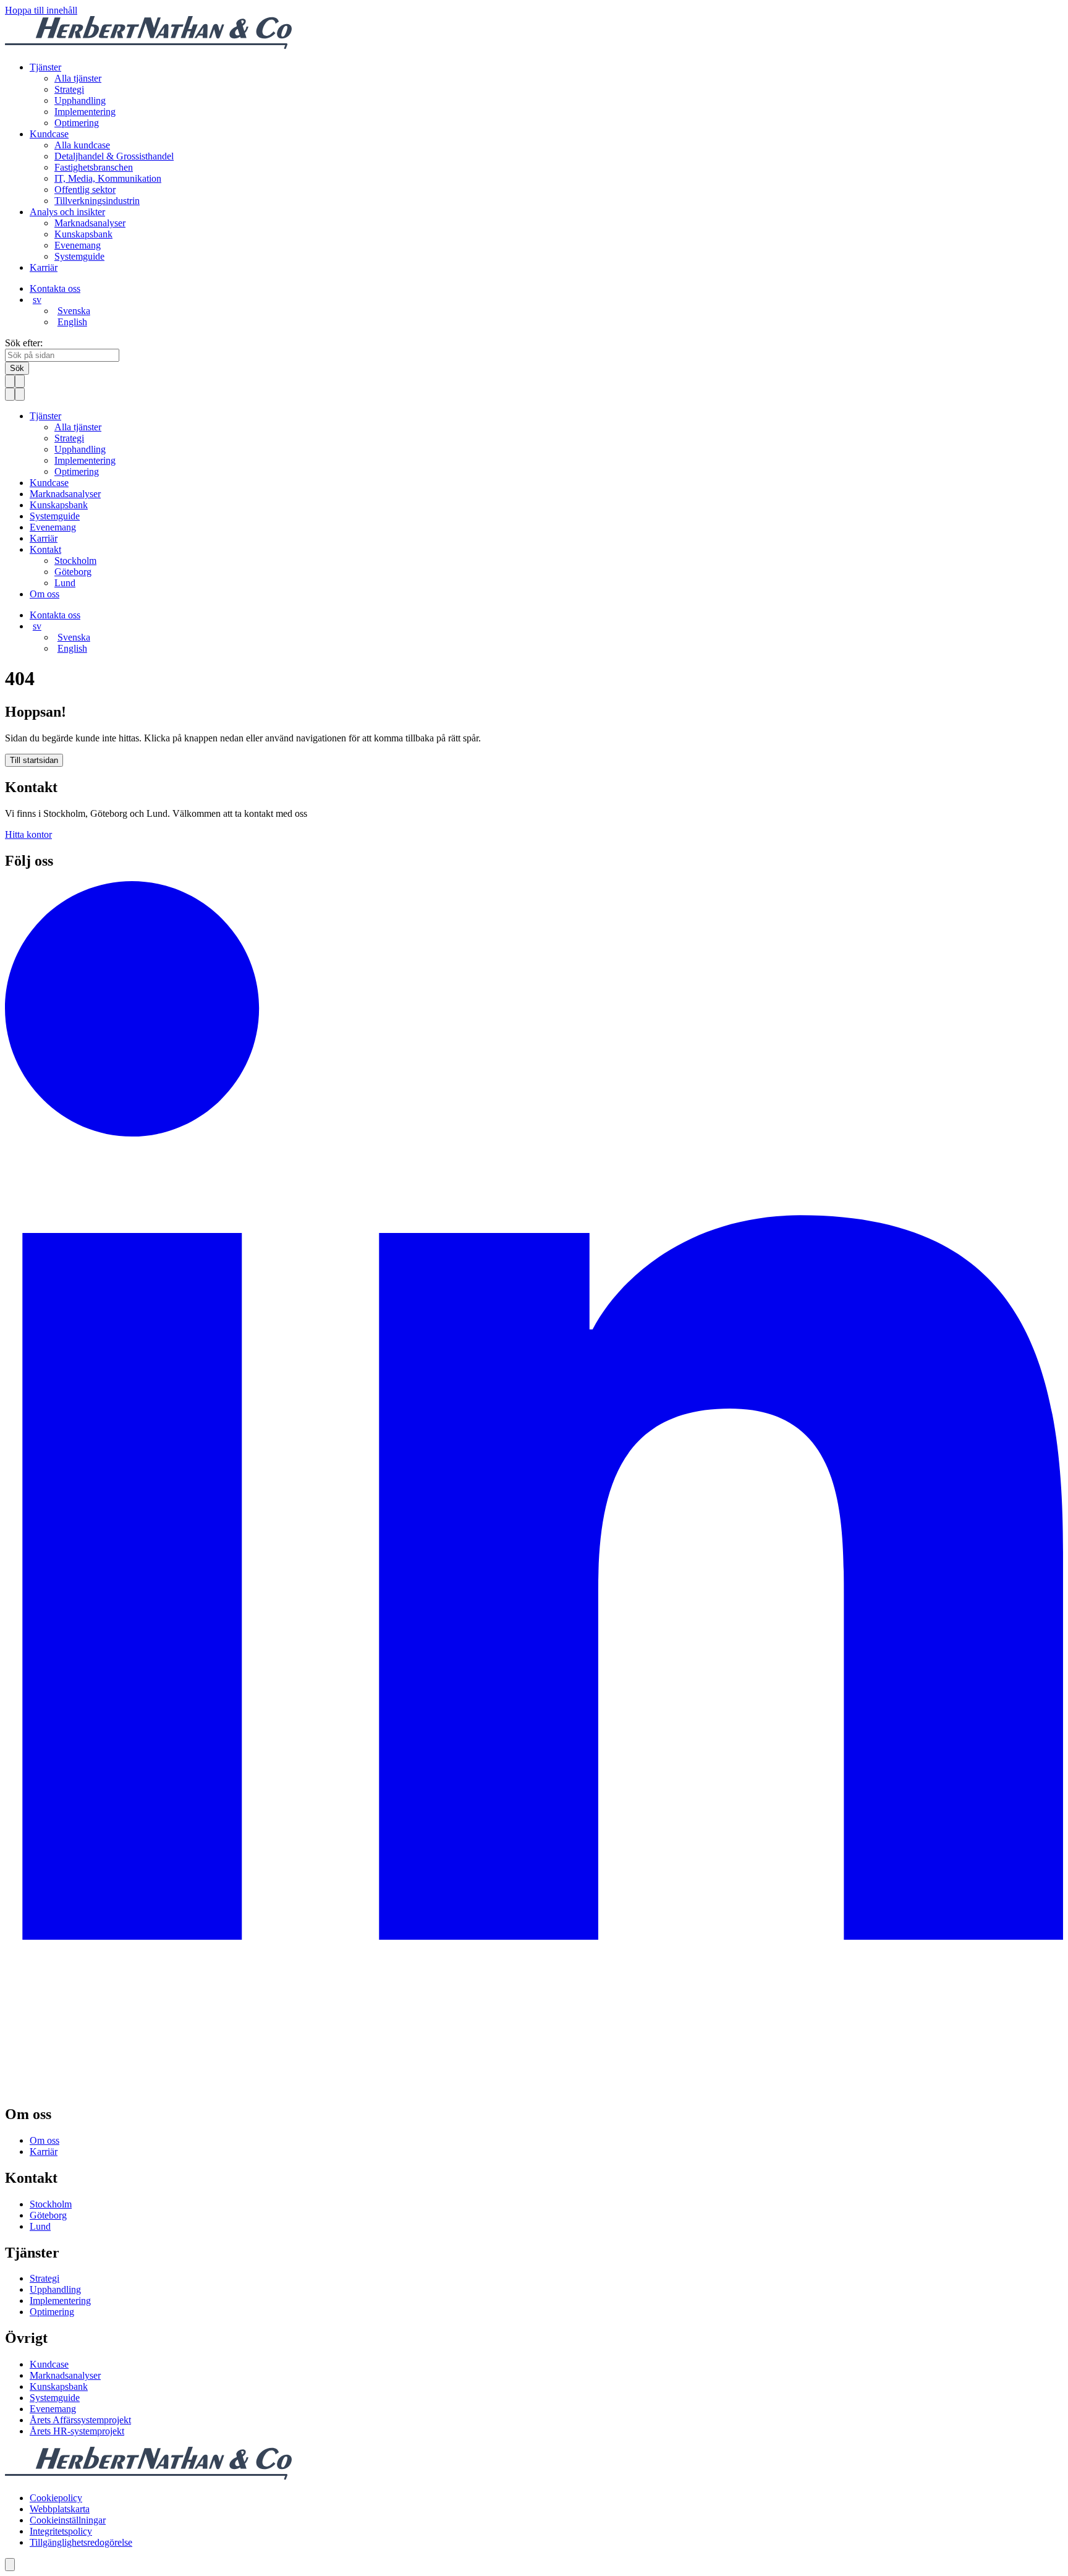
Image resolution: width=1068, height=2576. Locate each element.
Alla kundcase (82, 145)
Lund (65, 583)
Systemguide (79, 256)
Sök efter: (24, 343)
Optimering (77, 123)
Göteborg (73, 572)
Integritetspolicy (61, 2531)
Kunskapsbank (83, 234)
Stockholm (75, 561)
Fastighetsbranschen (94, 167)
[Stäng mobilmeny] (20, 394)
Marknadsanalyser (90, 223)
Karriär (44, 267)
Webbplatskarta (60, 2509)
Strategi (69, 89)
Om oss (44, 594)
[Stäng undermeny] (10, 394)
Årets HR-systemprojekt (77, 2431)
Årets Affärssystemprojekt (80, 2420)
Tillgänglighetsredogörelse (81, 2542)
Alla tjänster (78, 78)
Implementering (85, 112)
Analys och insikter (67, 212)
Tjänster (45, 67)
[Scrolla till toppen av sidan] (10, 2565)
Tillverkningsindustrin (97, 201)
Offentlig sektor (85, 190)
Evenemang (78, 245)
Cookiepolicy (56, 2498)
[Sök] (10, 381)
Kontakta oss (55, 288)
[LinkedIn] (534, 2088)
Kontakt (45, 549)
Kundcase (49, 134)
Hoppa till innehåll (41, 10)
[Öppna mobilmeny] (20, 381)
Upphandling (80, 100)
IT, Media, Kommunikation (108, 178)
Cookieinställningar (68, 2520)
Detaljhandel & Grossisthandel (114, 156)
